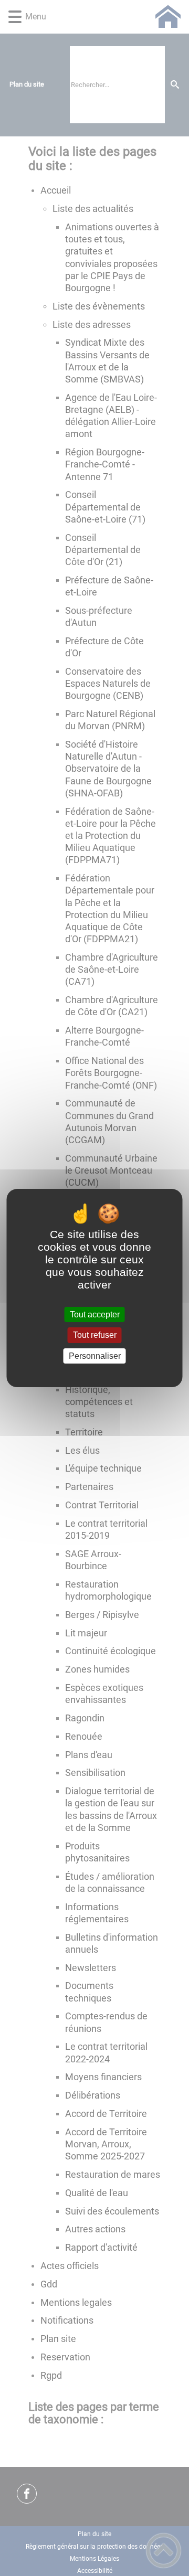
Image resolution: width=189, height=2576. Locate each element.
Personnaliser (95, 1356)
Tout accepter (95, 1314)
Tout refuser (95, 1335)
